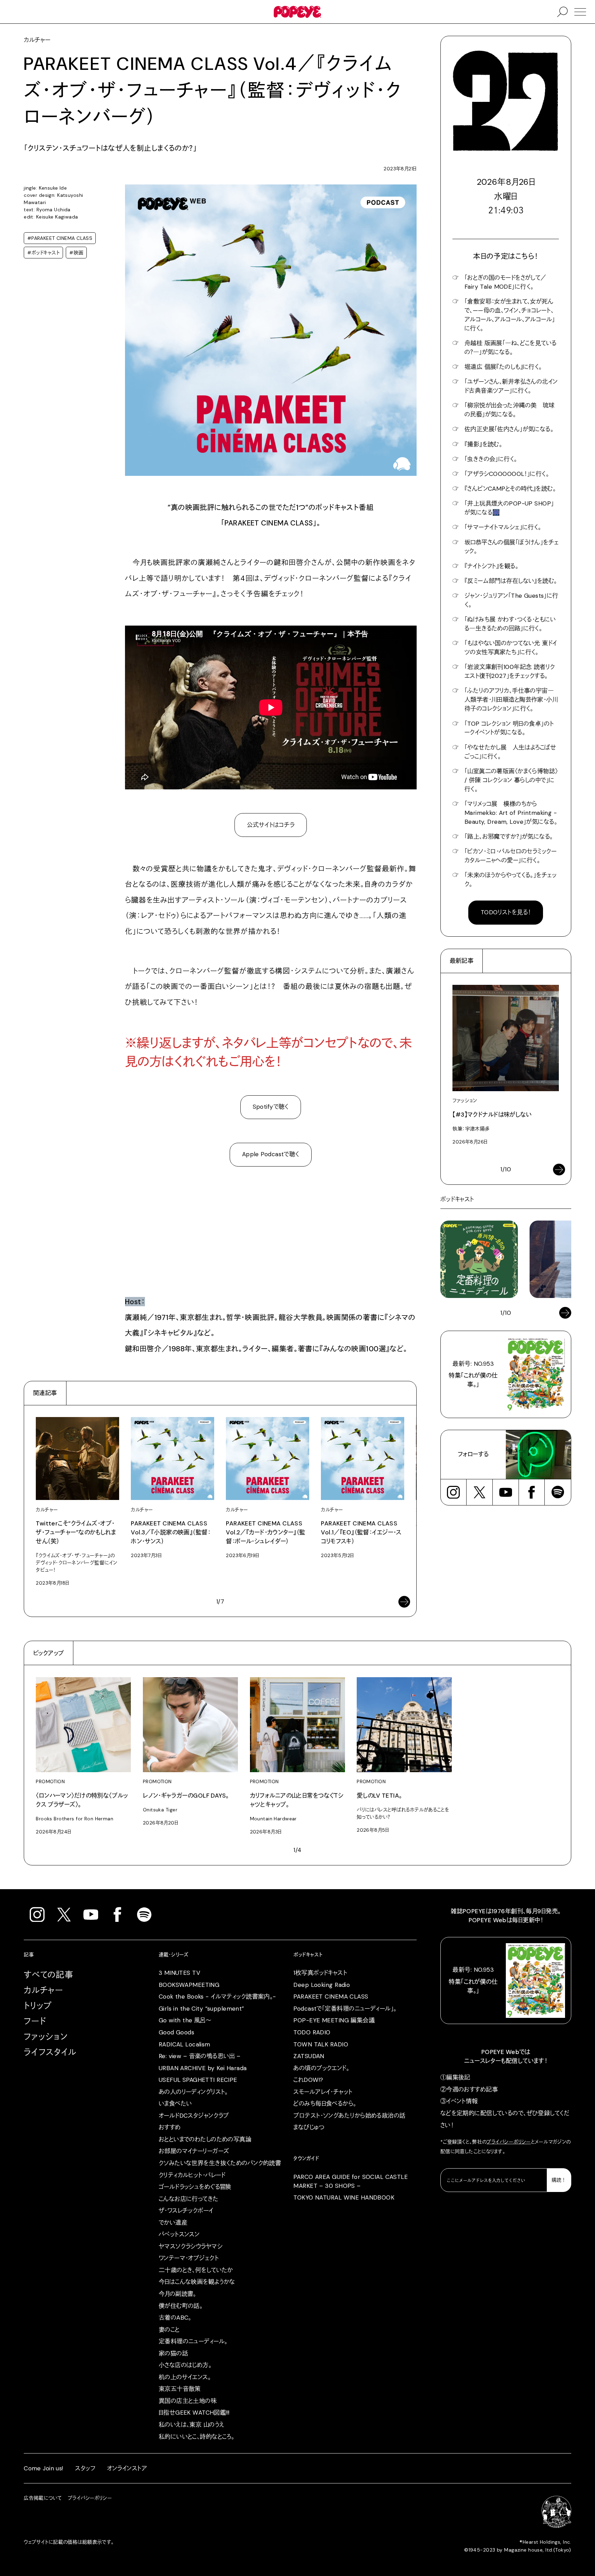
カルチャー (44, 1990)
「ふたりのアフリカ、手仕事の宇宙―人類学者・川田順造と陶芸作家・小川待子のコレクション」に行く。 (511, 700)
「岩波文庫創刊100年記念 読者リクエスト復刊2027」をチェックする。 (510, 671)
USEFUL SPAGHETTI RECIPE (198, 2080)
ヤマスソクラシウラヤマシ (191, 2246)
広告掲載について (43, 2498)
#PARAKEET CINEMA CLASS (60, 238)
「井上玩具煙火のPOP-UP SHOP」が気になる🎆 (509, 508)
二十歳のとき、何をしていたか (196, 2270)
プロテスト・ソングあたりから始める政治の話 (349, 2116)
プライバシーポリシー (509, 2142)
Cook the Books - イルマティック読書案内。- (217, 1997)
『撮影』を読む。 (483, 444)
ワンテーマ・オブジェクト (189, 2258)
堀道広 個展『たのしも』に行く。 (503, 367)
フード (35, 2021)
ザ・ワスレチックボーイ (186, 2211)
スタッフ (85, 2468)
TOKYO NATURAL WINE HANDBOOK (344, 2197)
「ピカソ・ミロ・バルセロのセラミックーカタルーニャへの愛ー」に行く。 (510, 856)
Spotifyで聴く (271, 1107)
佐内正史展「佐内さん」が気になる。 (509, 429)
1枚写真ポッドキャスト (320, 1973)
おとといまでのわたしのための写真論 (205, 2139)
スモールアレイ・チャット (323, 2092)
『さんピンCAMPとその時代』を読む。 (510, 489)
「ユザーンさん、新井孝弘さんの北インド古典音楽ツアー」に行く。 (511, 386)
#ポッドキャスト (43, 253)
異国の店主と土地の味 (188, 2401)
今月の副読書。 (178, 2294)
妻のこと (169, 2330)
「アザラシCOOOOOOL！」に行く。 (507, 474)
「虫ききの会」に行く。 (491, 459)
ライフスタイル (50, 2052)
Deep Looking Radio (322, 1985)
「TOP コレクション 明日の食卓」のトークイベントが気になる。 (509, 728)
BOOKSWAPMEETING (189, 1985)
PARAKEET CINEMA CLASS (331, 1997)
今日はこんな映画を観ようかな (197, 2282)
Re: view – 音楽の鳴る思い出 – (200, 2056)
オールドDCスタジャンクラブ (194, 2116)
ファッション (46, 2037)
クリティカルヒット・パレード (192, 2175)
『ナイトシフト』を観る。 (491, 566)
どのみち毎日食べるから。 (325, 2104)
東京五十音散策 (180, 2389)
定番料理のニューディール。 (193, 2341)
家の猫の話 (173, 2353)
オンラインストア (127, 2468)
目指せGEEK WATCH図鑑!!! (194, 2413)
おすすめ (170, 2127)
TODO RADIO (312, 2032)
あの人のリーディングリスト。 (193, 2092)
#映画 (76, 253)
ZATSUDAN (309, 2056)
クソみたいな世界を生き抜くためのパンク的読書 (220, 2163)
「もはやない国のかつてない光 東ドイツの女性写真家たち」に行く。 (511, 648)
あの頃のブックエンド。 (321, 2068)
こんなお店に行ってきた (189, 2199)
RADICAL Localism (185, 2044)
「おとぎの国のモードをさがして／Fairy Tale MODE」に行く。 (505, 282)
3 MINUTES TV (180, 1973)
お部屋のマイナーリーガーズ (194, 2151)
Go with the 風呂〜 (185, 2020)
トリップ (38, 2006)
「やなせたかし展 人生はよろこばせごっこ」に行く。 (510, 752)
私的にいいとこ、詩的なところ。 (196, 2437)
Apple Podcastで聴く (271, 1154)
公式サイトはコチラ (271, 825)
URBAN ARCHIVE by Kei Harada (203, 2068)
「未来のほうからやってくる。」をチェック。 (510, 880)
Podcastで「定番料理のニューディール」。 (345, 2009)
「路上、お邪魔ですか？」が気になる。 (509, 837)
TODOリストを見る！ (506, 912)
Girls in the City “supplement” (201, 2009)
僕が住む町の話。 (181, 2306)
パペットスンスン (179, 2234)
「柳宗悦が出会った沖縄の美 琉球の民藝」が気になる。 (510, 410)
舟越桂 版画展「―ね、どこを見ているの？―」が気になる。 (511, 348)
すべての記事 (49, 1975)
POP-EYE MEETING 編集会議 (334, 2020)
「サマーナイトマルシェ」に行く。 (503, 527)
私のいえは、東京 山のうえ (192, 2425)
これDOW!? (308, 2080)
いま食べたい (175, 2104)
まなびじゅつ (309, 2127)
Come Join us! (44, 2468)
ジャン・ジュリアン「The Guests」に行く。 (512, 600)
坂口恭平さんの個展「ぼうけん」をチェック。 (512, 547)
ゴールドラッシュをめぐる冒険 (195, 2187)
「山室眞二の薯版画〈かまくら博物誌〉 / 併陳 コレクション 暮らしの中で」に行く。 (511, 780)
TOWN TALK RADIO (321, 2044)
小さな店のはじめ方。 (185, 2365)
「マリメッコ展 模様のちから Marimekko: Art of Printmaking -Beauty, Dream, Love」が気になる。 (511, 813)
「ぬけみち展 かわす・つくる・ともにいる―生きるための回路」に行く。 (510, 624)
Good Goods (176, 2032)
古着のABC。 (175, 2318)
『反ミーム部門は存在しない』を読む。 (511, 581)
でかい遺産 (173, 2223)
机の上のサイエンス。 (185, 2377)
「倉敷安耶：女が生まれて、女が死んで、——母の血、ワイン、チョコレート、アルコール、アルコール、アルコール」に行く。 (510, 315)
